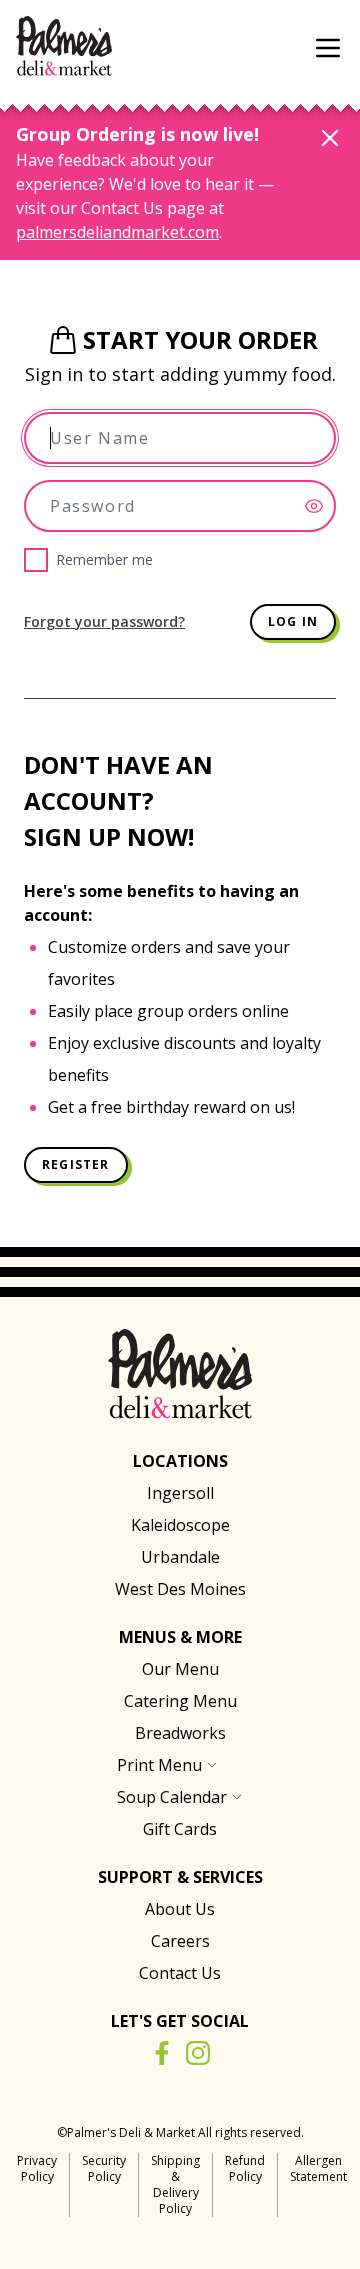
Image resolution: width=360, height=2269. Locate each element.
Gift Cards (180, 1829)
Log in (293, 621)
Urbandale (180, 1557)
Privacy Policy (37, 2168)
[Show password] (320, 506)
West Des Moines (180, 1589)
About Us (180, 1909)
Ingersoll (180, 1493)
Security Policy (104, 2168)
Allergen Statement (318, 2168)
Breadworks (180, 1733)
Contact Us (180, 1973)
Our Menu (180, 1669)
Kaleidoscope (180, 1525)
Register (76, 1164)
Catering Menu (180, 1701)
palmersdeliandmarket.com (117, 232)
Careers (180, 1941)
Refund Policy (245, 2168)
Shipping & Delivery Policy (175, 2184)
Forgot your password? (104, 621)
